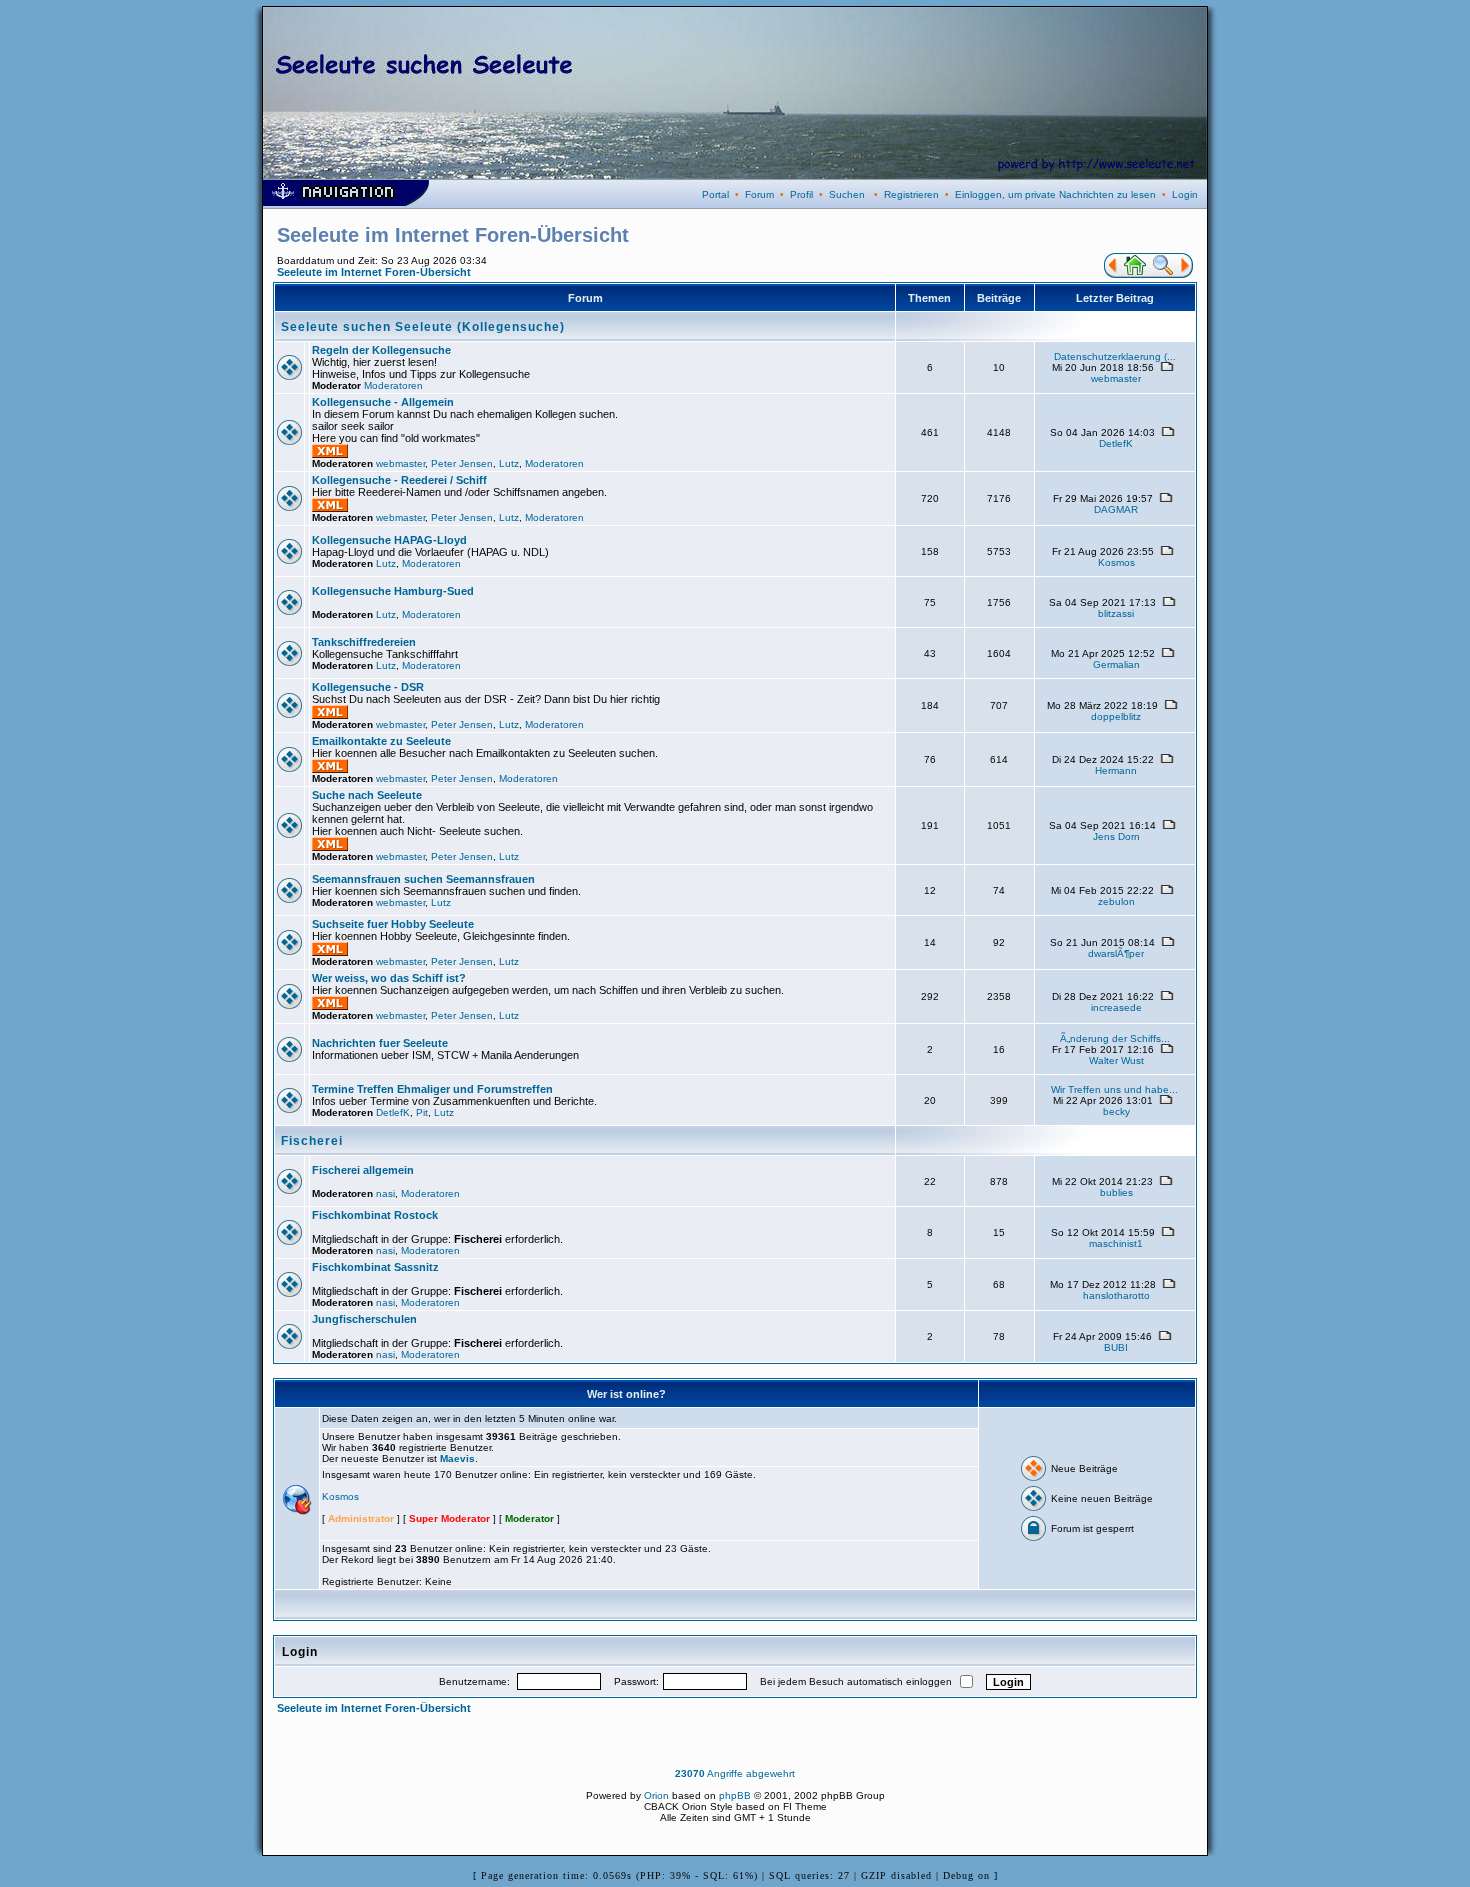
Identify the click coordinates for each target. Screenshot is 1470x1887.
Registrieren (911, 194)
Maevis (457, 1458)
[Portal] (1111, 274)
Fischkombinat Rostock (375, 1215)
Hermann (1116, 770)
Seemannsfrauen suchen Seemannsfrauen (423, 879)
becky (1116, 1111)
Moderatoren (393, 385)
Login (1185, 194)
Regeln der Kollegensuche (381, 350)
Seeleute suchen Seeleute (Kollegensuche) (423, 327)
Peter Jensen (462, 463)
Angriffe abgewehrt (735, 1773)
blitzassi (1116, 613)
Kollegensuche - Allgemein (383, 402)
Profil (801, 194)
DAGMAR (1116, 509)
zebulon (1116, 901)
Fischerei (312, 1141)
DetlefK (1116, 443)
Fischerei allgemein (363, 1170)
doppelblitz (1116, 716)
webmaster (1116, 378)
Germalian (1116, 664)
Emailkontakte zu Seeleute (381, 741)
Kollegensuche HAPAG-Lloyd (389, 540)
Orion (656, 1795)
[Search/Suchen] (1163, 274)
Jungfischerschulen (364, 1319)
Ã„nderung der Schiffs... (1115, 1038)
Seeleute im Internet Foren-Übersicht (374, 272)
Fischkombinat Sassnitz (375, 1267)
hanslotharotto (1116, 1295)
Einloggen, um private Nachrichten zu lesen (1055, 194)
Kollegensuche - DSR (368, 687)
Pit (422, 1112)
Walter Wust (1116, 1060)
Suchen (847, 194)
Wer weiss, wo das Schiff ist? (389, 978)
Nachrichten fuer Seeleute (380, 1043)
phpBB (735, 1795)
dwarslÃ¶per (1116, 953)
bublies (1116, 1192)
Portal (715, 194)
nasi (385, 1193)
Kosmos (1116, 562)
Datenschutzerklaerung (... (1115, 356)
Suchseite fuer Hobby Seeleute (393, 924)
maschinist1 (1116, 1243)
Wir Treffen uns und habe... (1114, 1089)
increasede (1116, 1007)
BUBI (1116, 1347)
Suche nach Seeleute (367, 795)
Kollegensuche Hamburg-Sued (393, 591)
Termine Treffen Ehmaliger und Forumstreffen (432, 1089)
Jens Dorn (1116, 836)
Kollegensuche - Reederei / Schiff (399, 480)
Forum (759, 194)
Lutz (509, 463)
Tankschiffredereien (364, 642)
